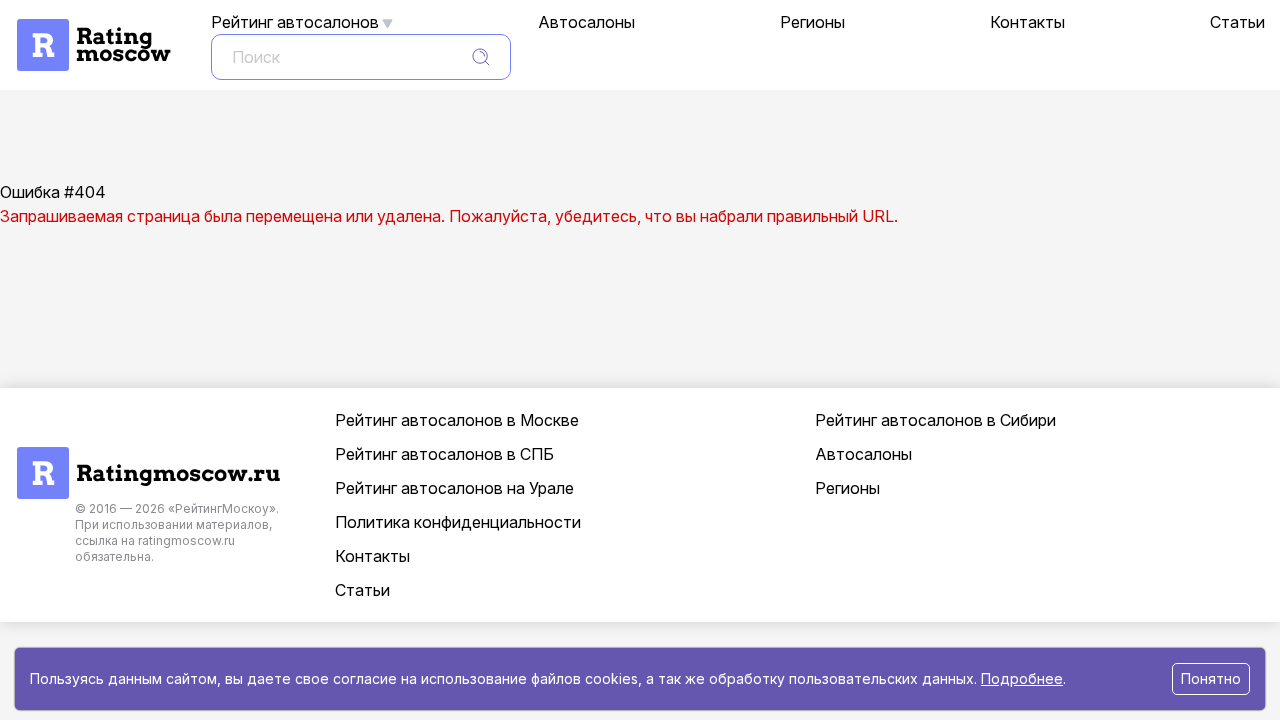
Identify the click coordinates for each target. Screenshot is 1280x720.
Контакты (1027, 22)
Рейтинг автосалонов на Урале (454, 488)
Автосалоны (586, 22)
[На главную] (93, 29)
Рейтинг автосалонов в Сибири (935, 420)
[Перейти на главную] (148, 457)
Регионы (812, 22)
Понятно (1211, 678)
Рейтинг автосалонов (295, 22)
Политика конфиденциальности (458, 522)
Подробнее (1022, 678)
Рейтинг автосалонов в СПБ (444, 454)
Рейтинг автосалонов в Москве (457, 420)
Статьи (1237, 22)
